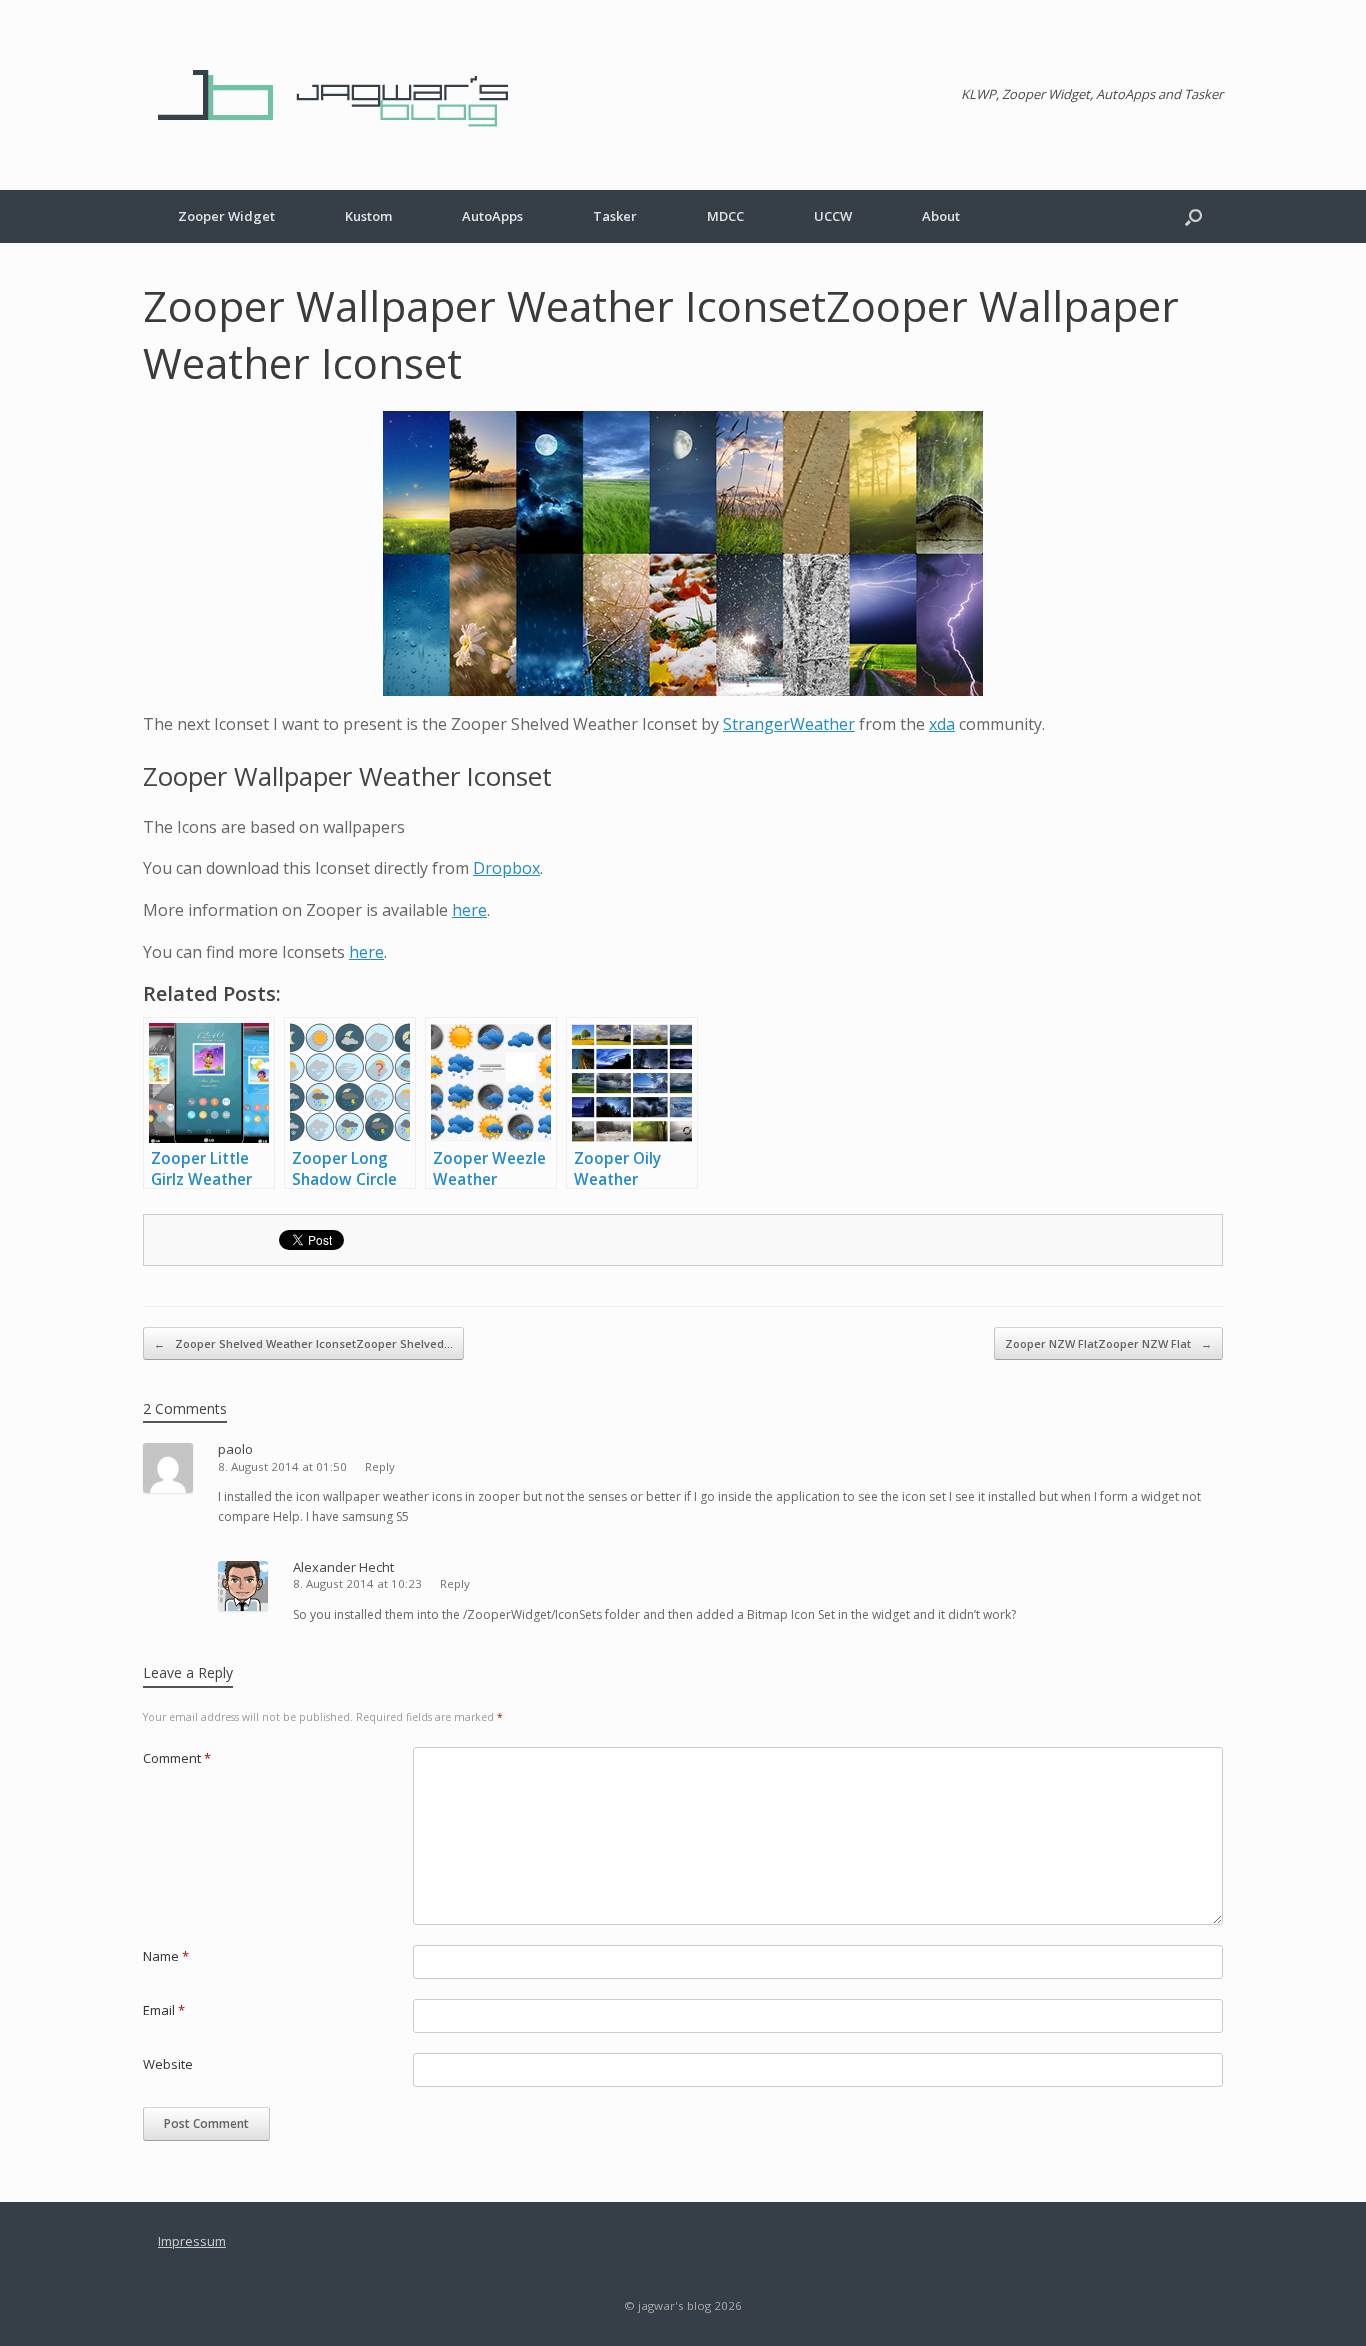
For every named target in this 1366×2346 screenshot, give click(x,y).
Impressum (192, 2241)
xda (942, 724)
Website (168, 2064)
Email (164, 2010)
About (941, 216)
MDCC (725, 216)
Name (166, 1956)
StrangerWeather (789, 724)
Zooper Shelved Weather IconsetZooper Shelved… (303, 1343)
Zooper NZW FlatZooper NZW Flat (1108, 1343)
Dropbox (506, 868)
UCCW (833, 216)
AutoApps (492, 216)
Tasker (615, 216)
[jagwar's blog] (343, 95)
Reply (380, 1466)
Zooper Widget (226, 216)
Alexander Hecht (343, 1567)
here (469, 910)
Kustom (368, 216)
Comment (177, 1758)
